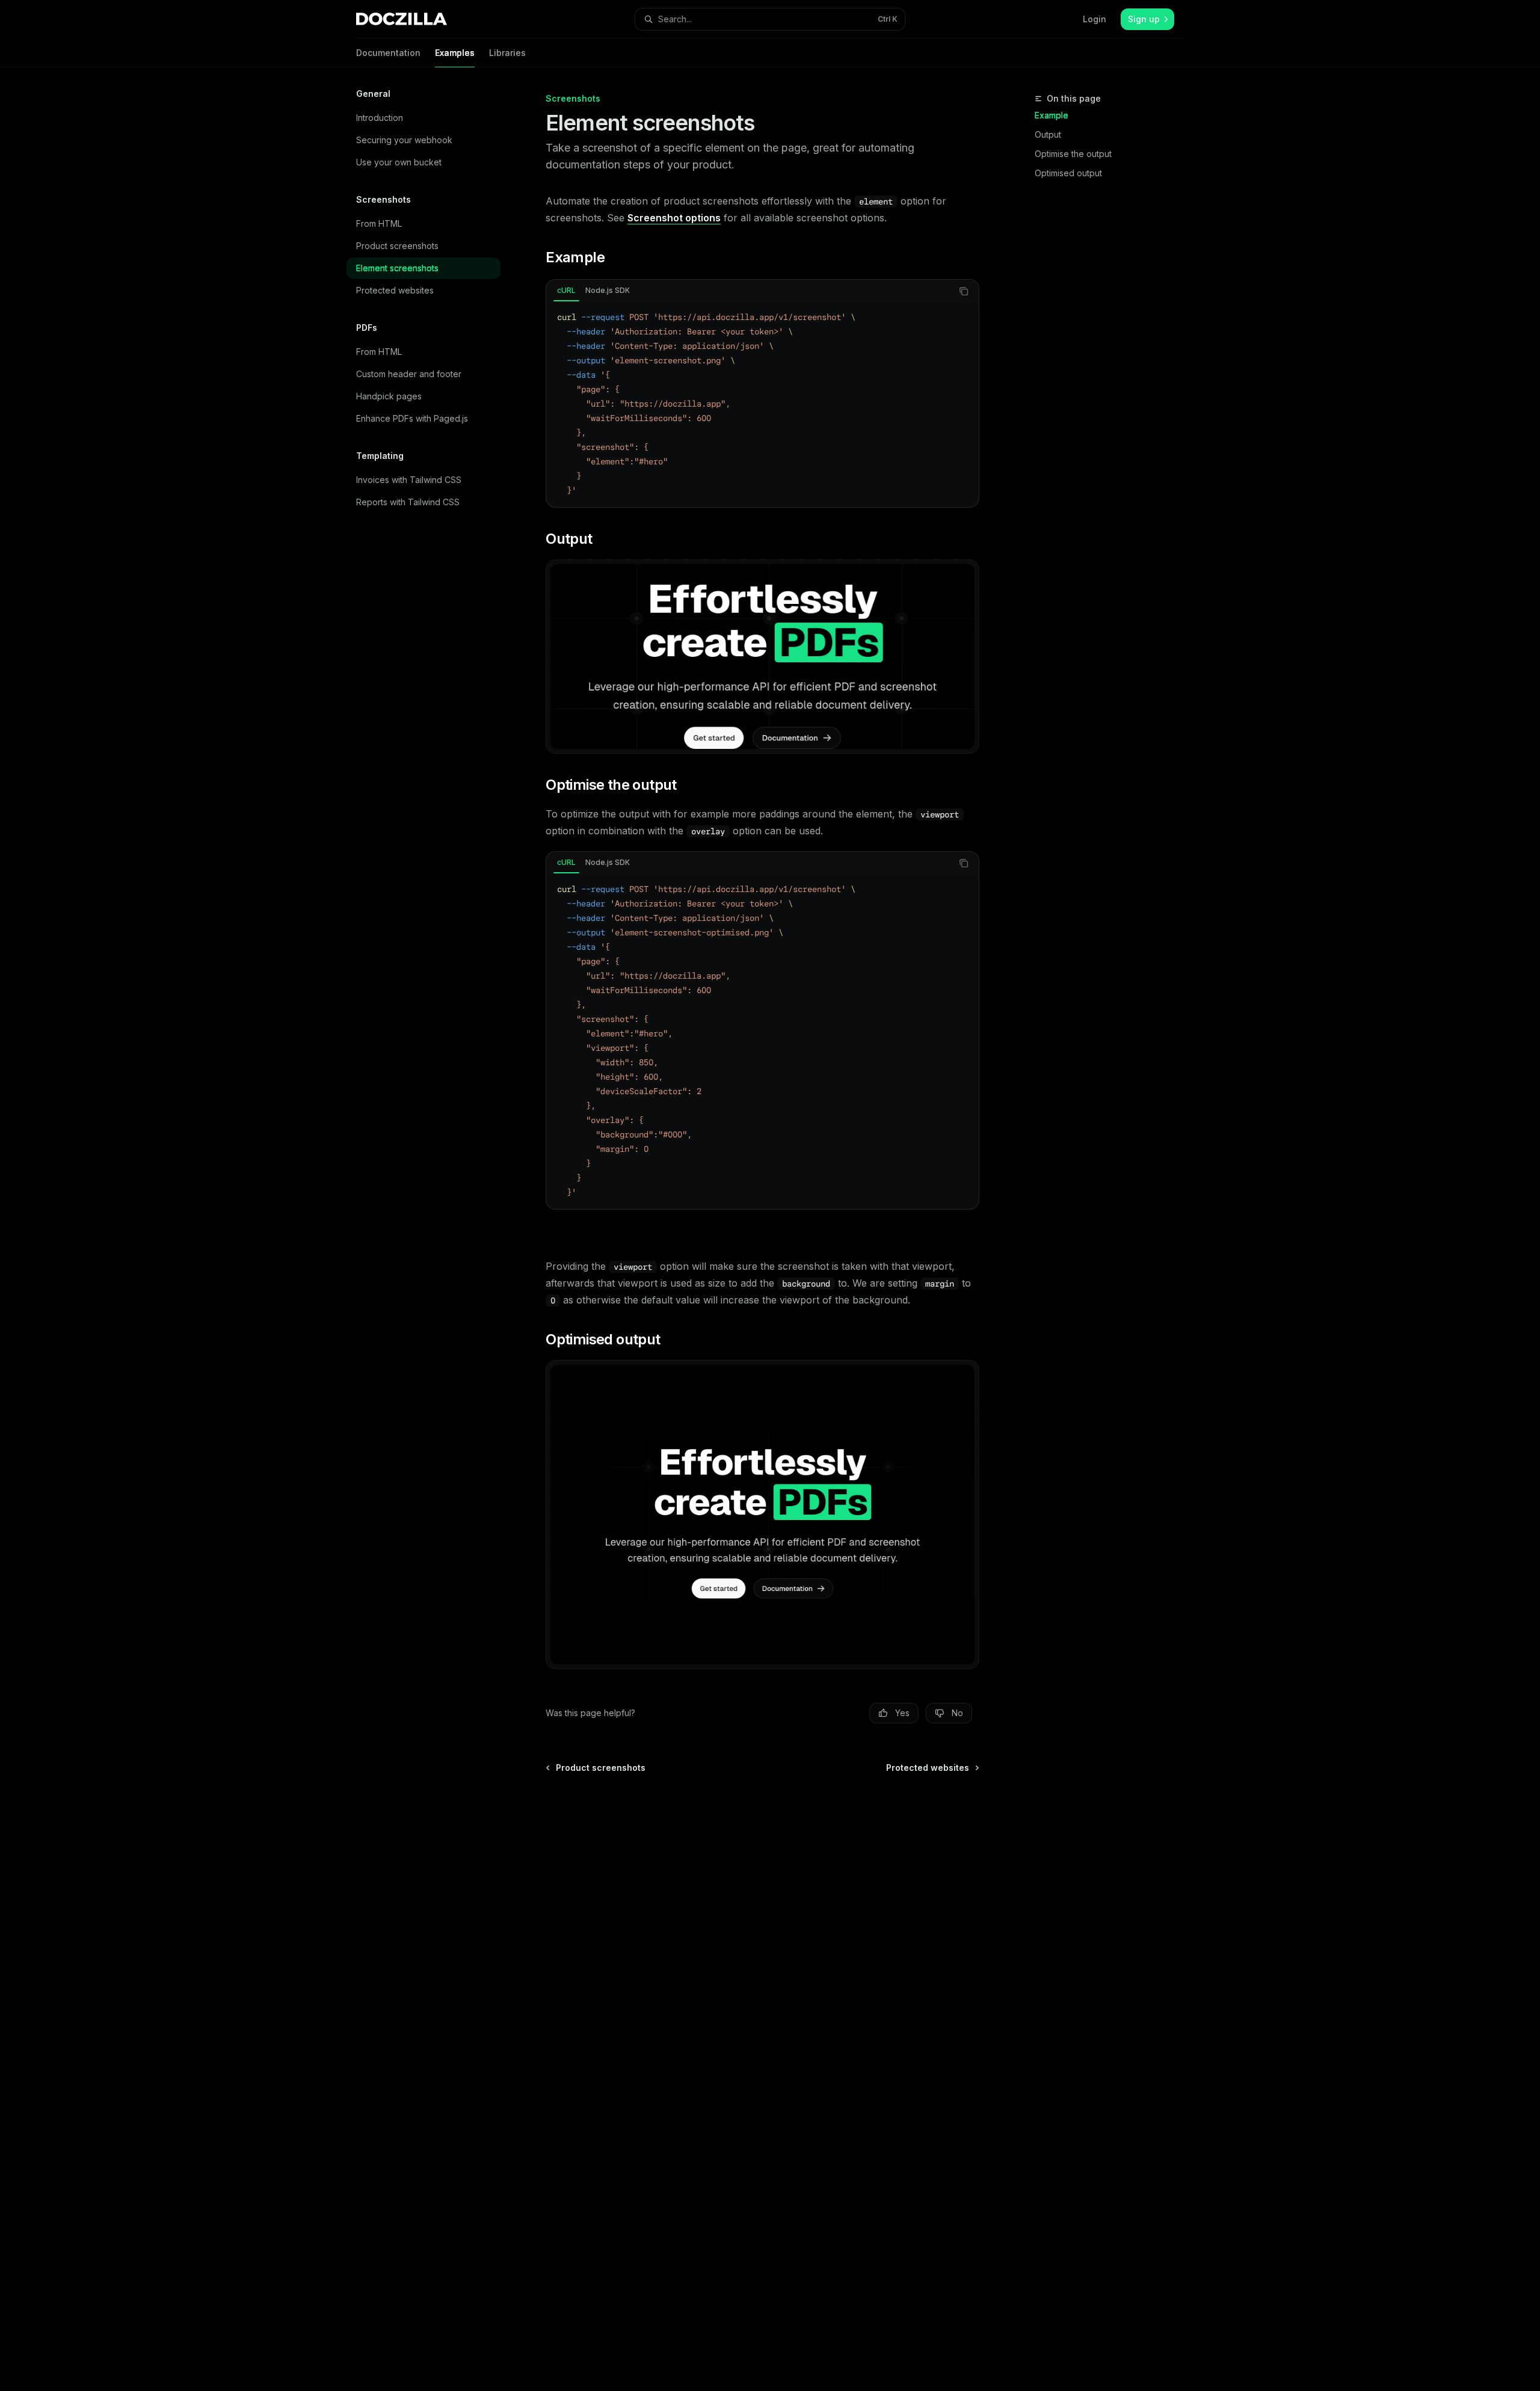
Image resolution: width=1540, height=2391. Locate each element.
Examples (455, 53)
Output (1048, 134)
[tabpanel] (762, 404)
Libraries (507, 53)
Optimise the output (1073, 154)
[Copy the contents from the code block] (964, 291)
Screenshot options (674, 218)
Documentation (388, 53)
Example (1052, 115)
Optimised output (1068, 173)
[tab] (566, 291)
